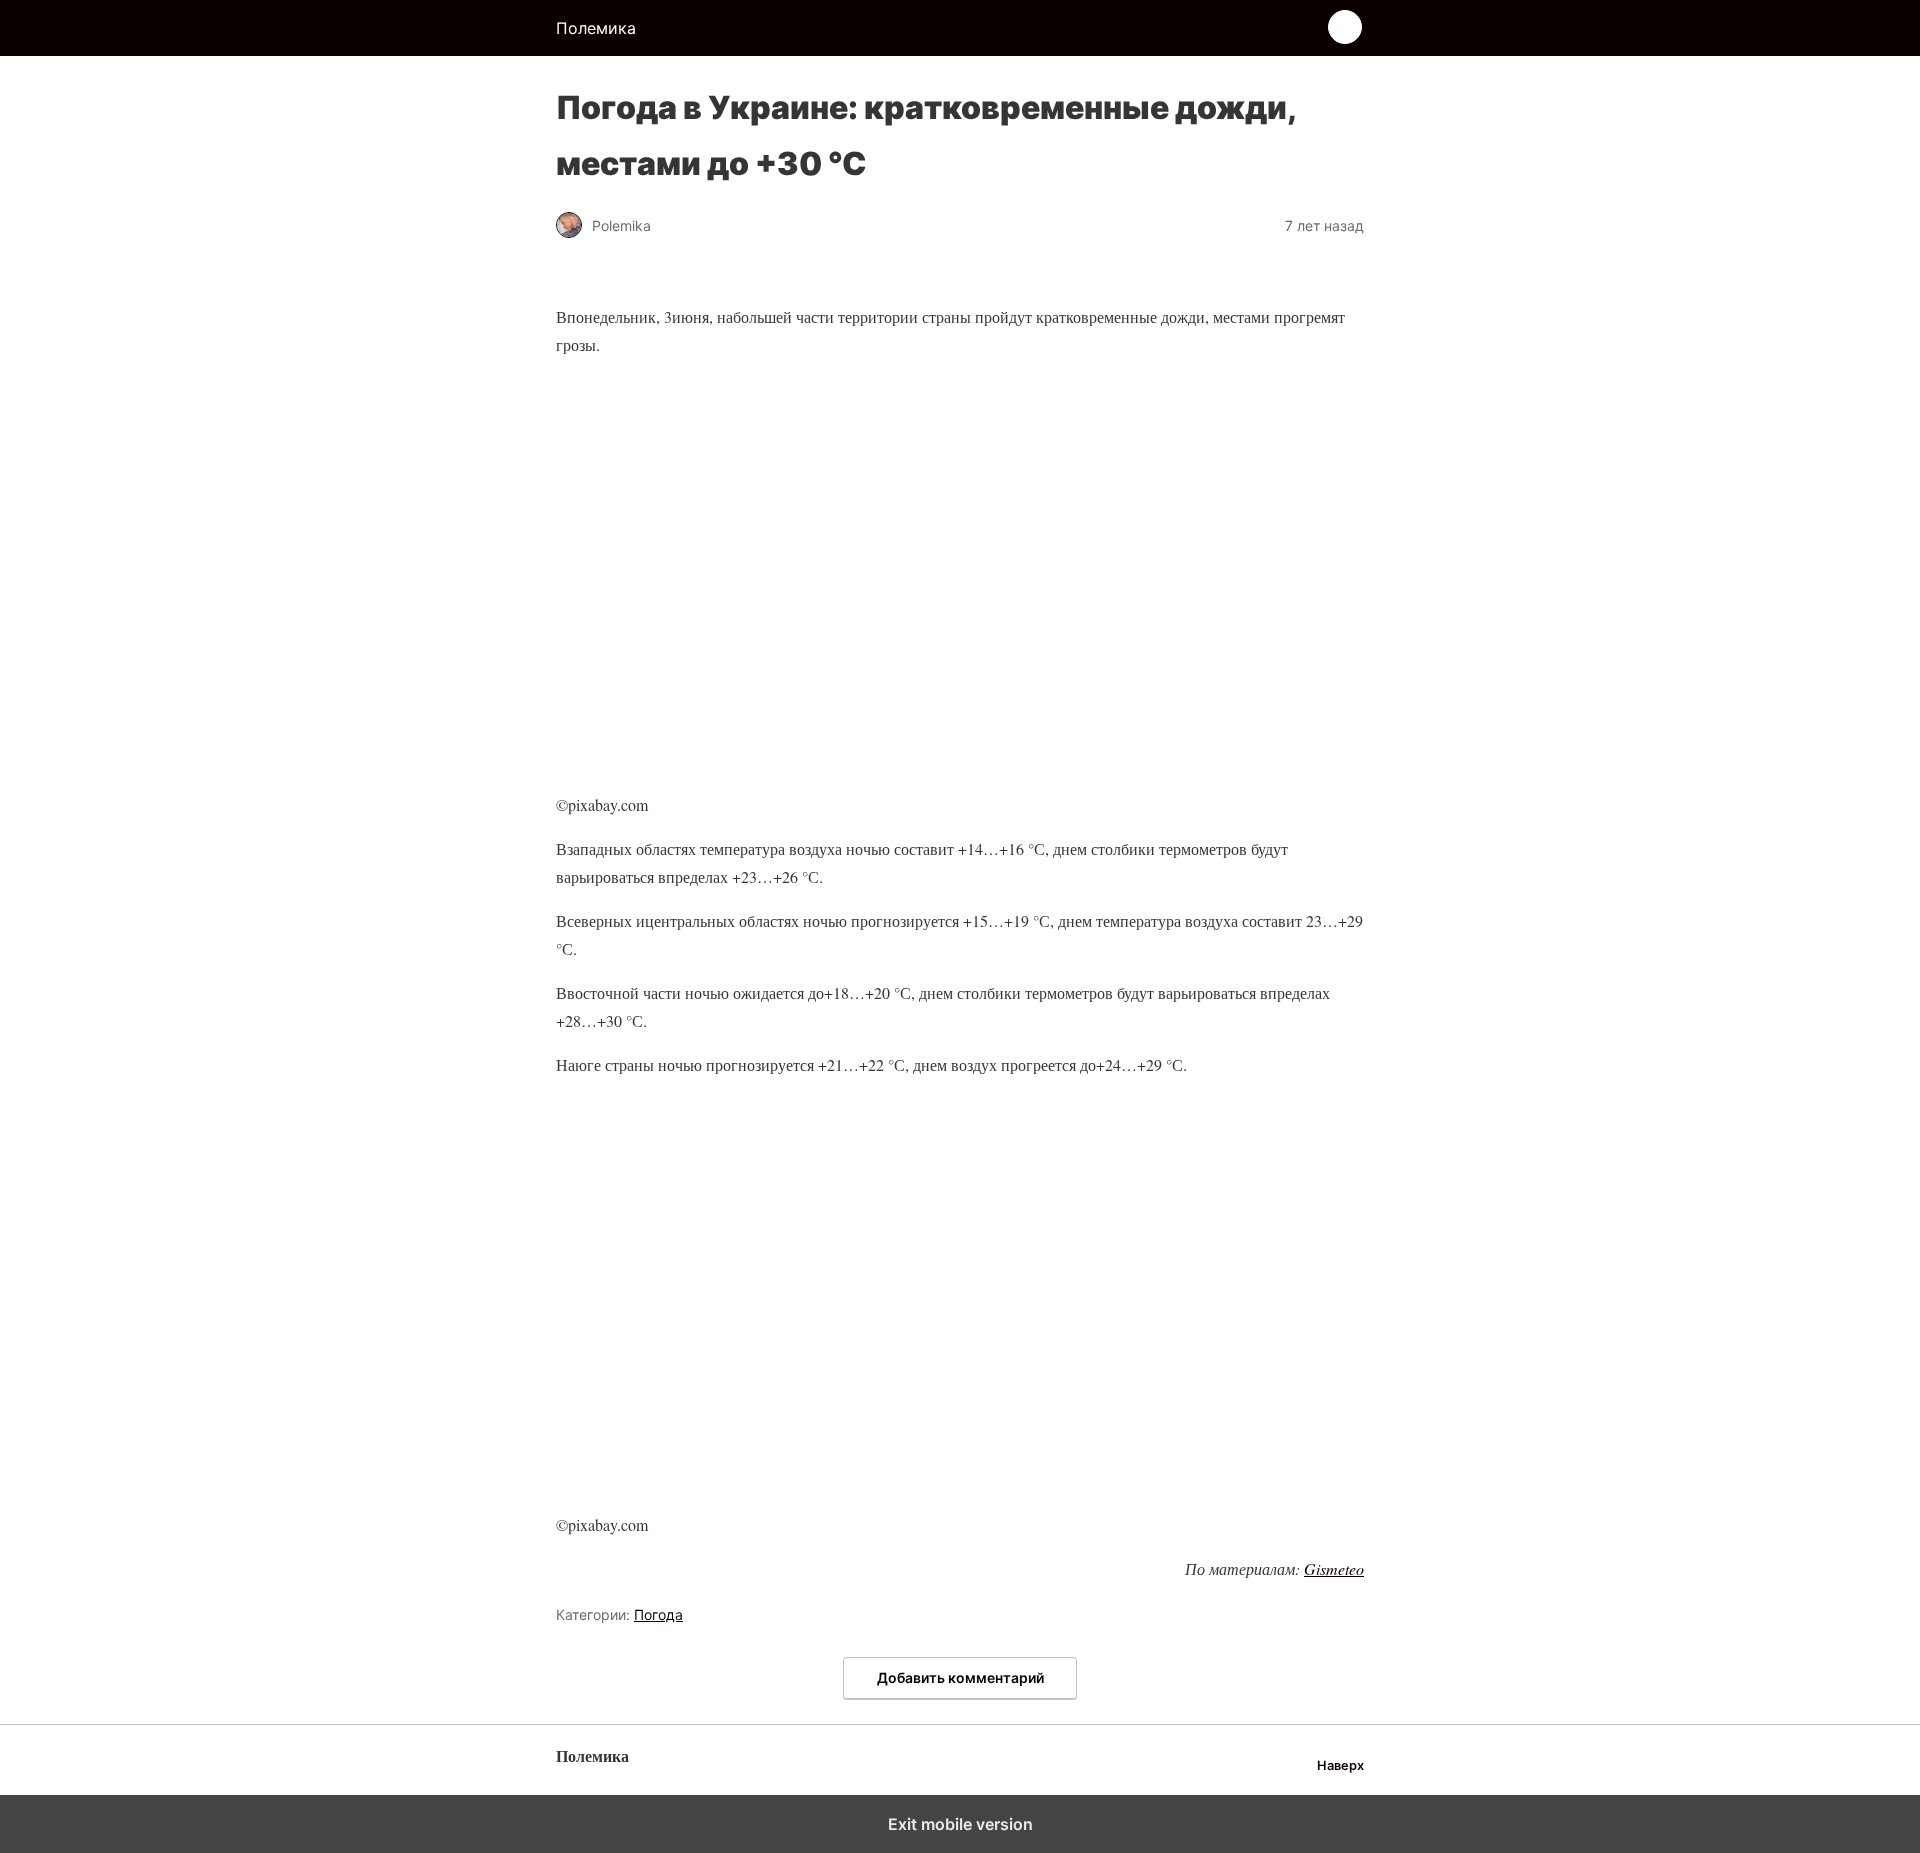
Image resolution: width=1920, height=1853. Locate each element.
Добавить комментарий (960, 1677)
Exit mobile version (960, 1824)
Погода (658, 1614)
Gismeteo (1334, 1568)
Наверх (1340, 1765)
